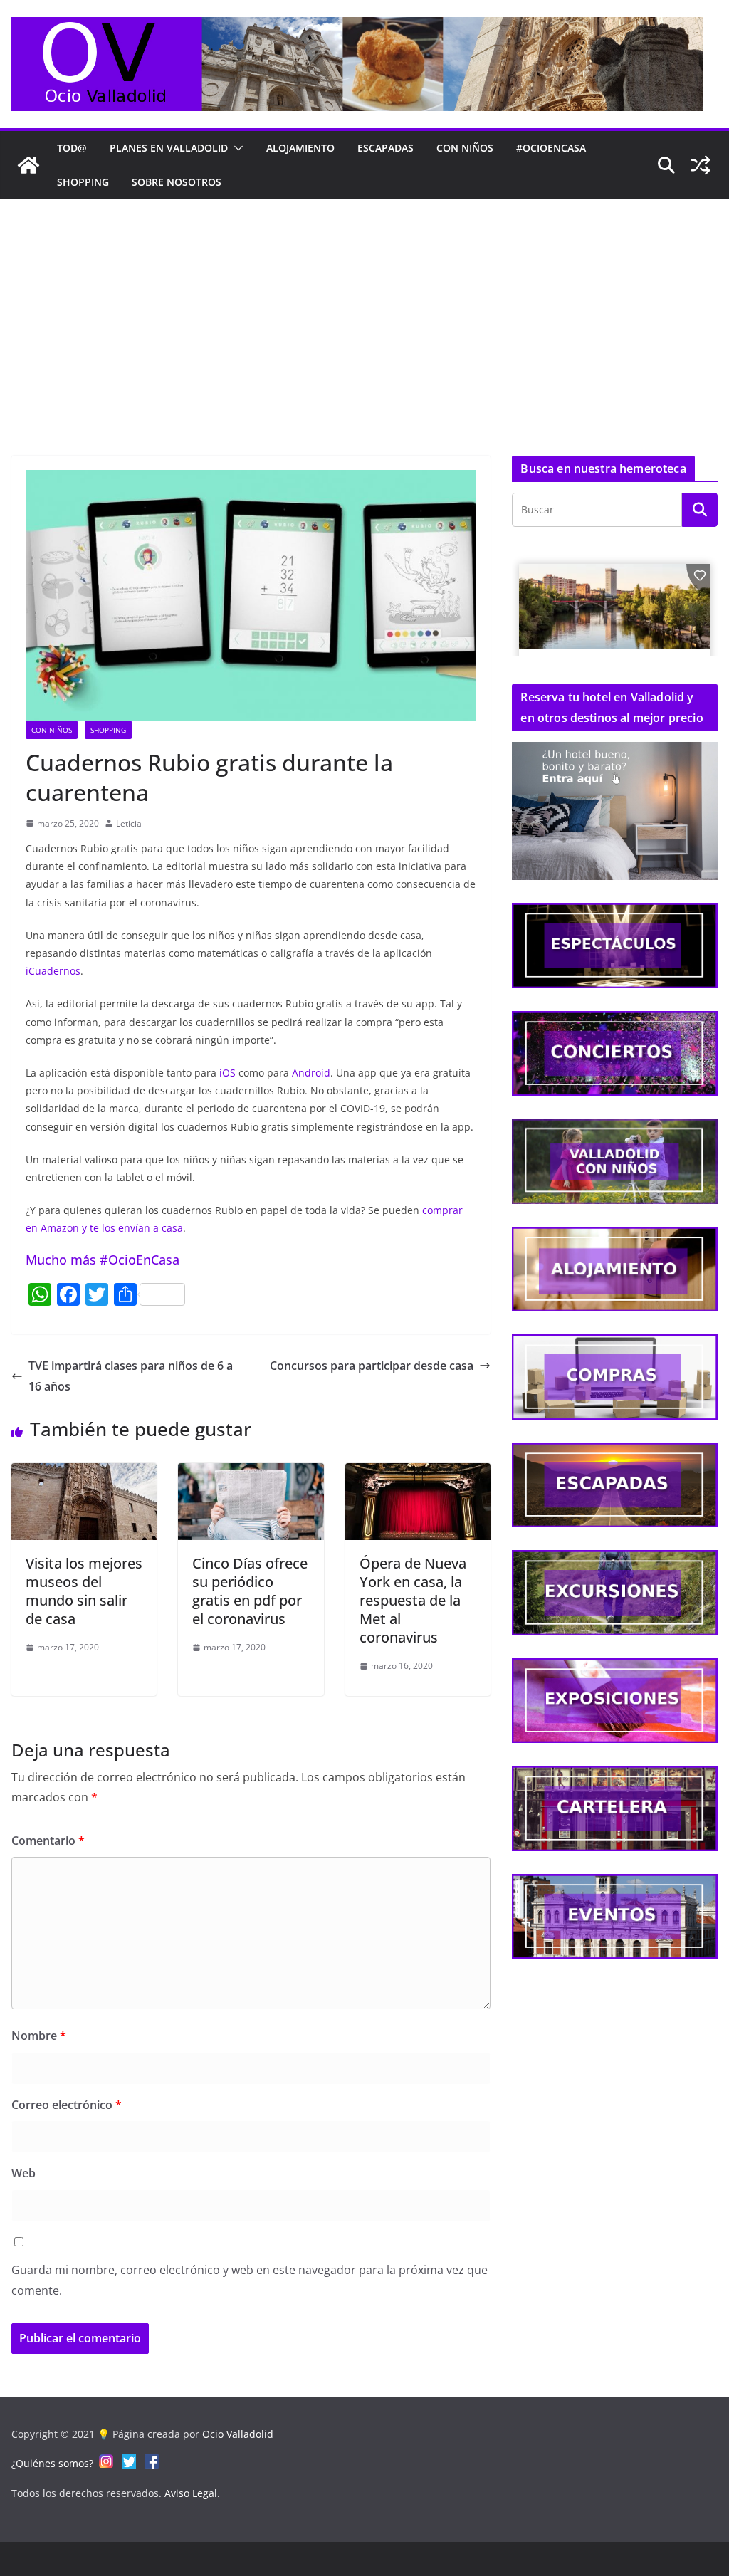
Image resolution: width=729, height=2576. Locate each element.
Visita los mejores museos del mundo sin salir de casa (84, 1591)
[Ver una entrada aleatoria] (701, 165)
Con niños (465, 148)
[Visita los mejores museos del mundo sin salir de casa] (84, 1473)
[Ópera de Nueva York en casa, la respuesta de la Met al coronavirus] (418, 1473)
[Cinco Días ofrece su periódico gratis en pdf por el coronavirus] (251, 1473)
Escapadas (386, 148)
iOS (227, 1073)
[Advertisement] (364, 306)
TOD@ (72, 148)
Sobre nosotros (177, 182)
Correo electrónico (67, 2105)
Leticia (129, 823)
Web (23, 2173)
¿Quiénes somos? (52, 2463)
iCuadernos (53, 971)
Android (311, 1073)
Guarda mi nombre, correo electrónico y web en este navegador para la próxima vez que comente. (250, 2280)
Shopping (108, 730)
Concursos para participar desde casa (372, 1366)
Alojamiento (300, 148)
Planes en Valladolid (169, 148)
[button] (236, 148)
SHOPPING (83, 182)
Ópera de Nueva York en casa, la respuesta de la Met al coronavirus (413, 1600)
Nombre (39, 2036)
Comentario (48, 1841)
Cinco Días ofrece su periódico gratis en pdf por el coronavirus (250, 1591)
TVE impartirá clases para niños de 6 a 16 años (131, 1376)
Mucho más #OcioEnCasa (103, 1260)
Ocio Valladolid (238, 2434)
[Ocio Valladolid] (28, 165)
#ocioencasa (551, 148)
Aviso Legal (191, 2493)
